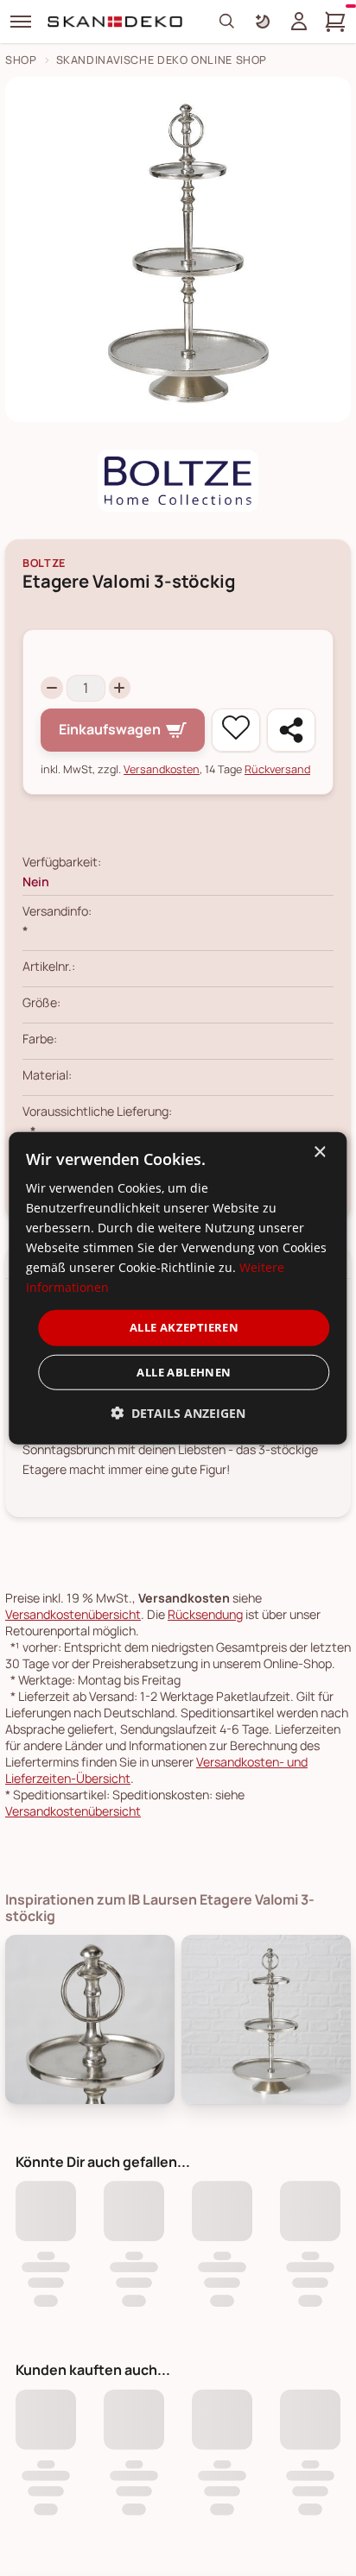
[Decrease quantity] (52, 688)
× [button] (319, 1152)
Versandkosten (162, 769)
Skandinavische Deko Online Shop (162, 60)
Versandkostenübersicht (73, 1614)
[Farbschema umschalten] (263, 22)
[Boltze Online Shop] (178, 481)
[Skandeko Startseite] (116, 22)
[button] (178, 1413)
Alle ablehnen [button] (184, 1372)
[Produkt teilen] (291, 730)
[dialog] (178, 1288)
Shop (21, 60)
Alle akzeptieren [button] (184, 1327)
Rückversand (277, 769)
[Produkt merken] (236, 730)
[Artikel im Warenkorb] (335, 22)
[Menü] (21, 22)
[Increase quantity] (120, 688)
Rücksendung (205, 1614)
